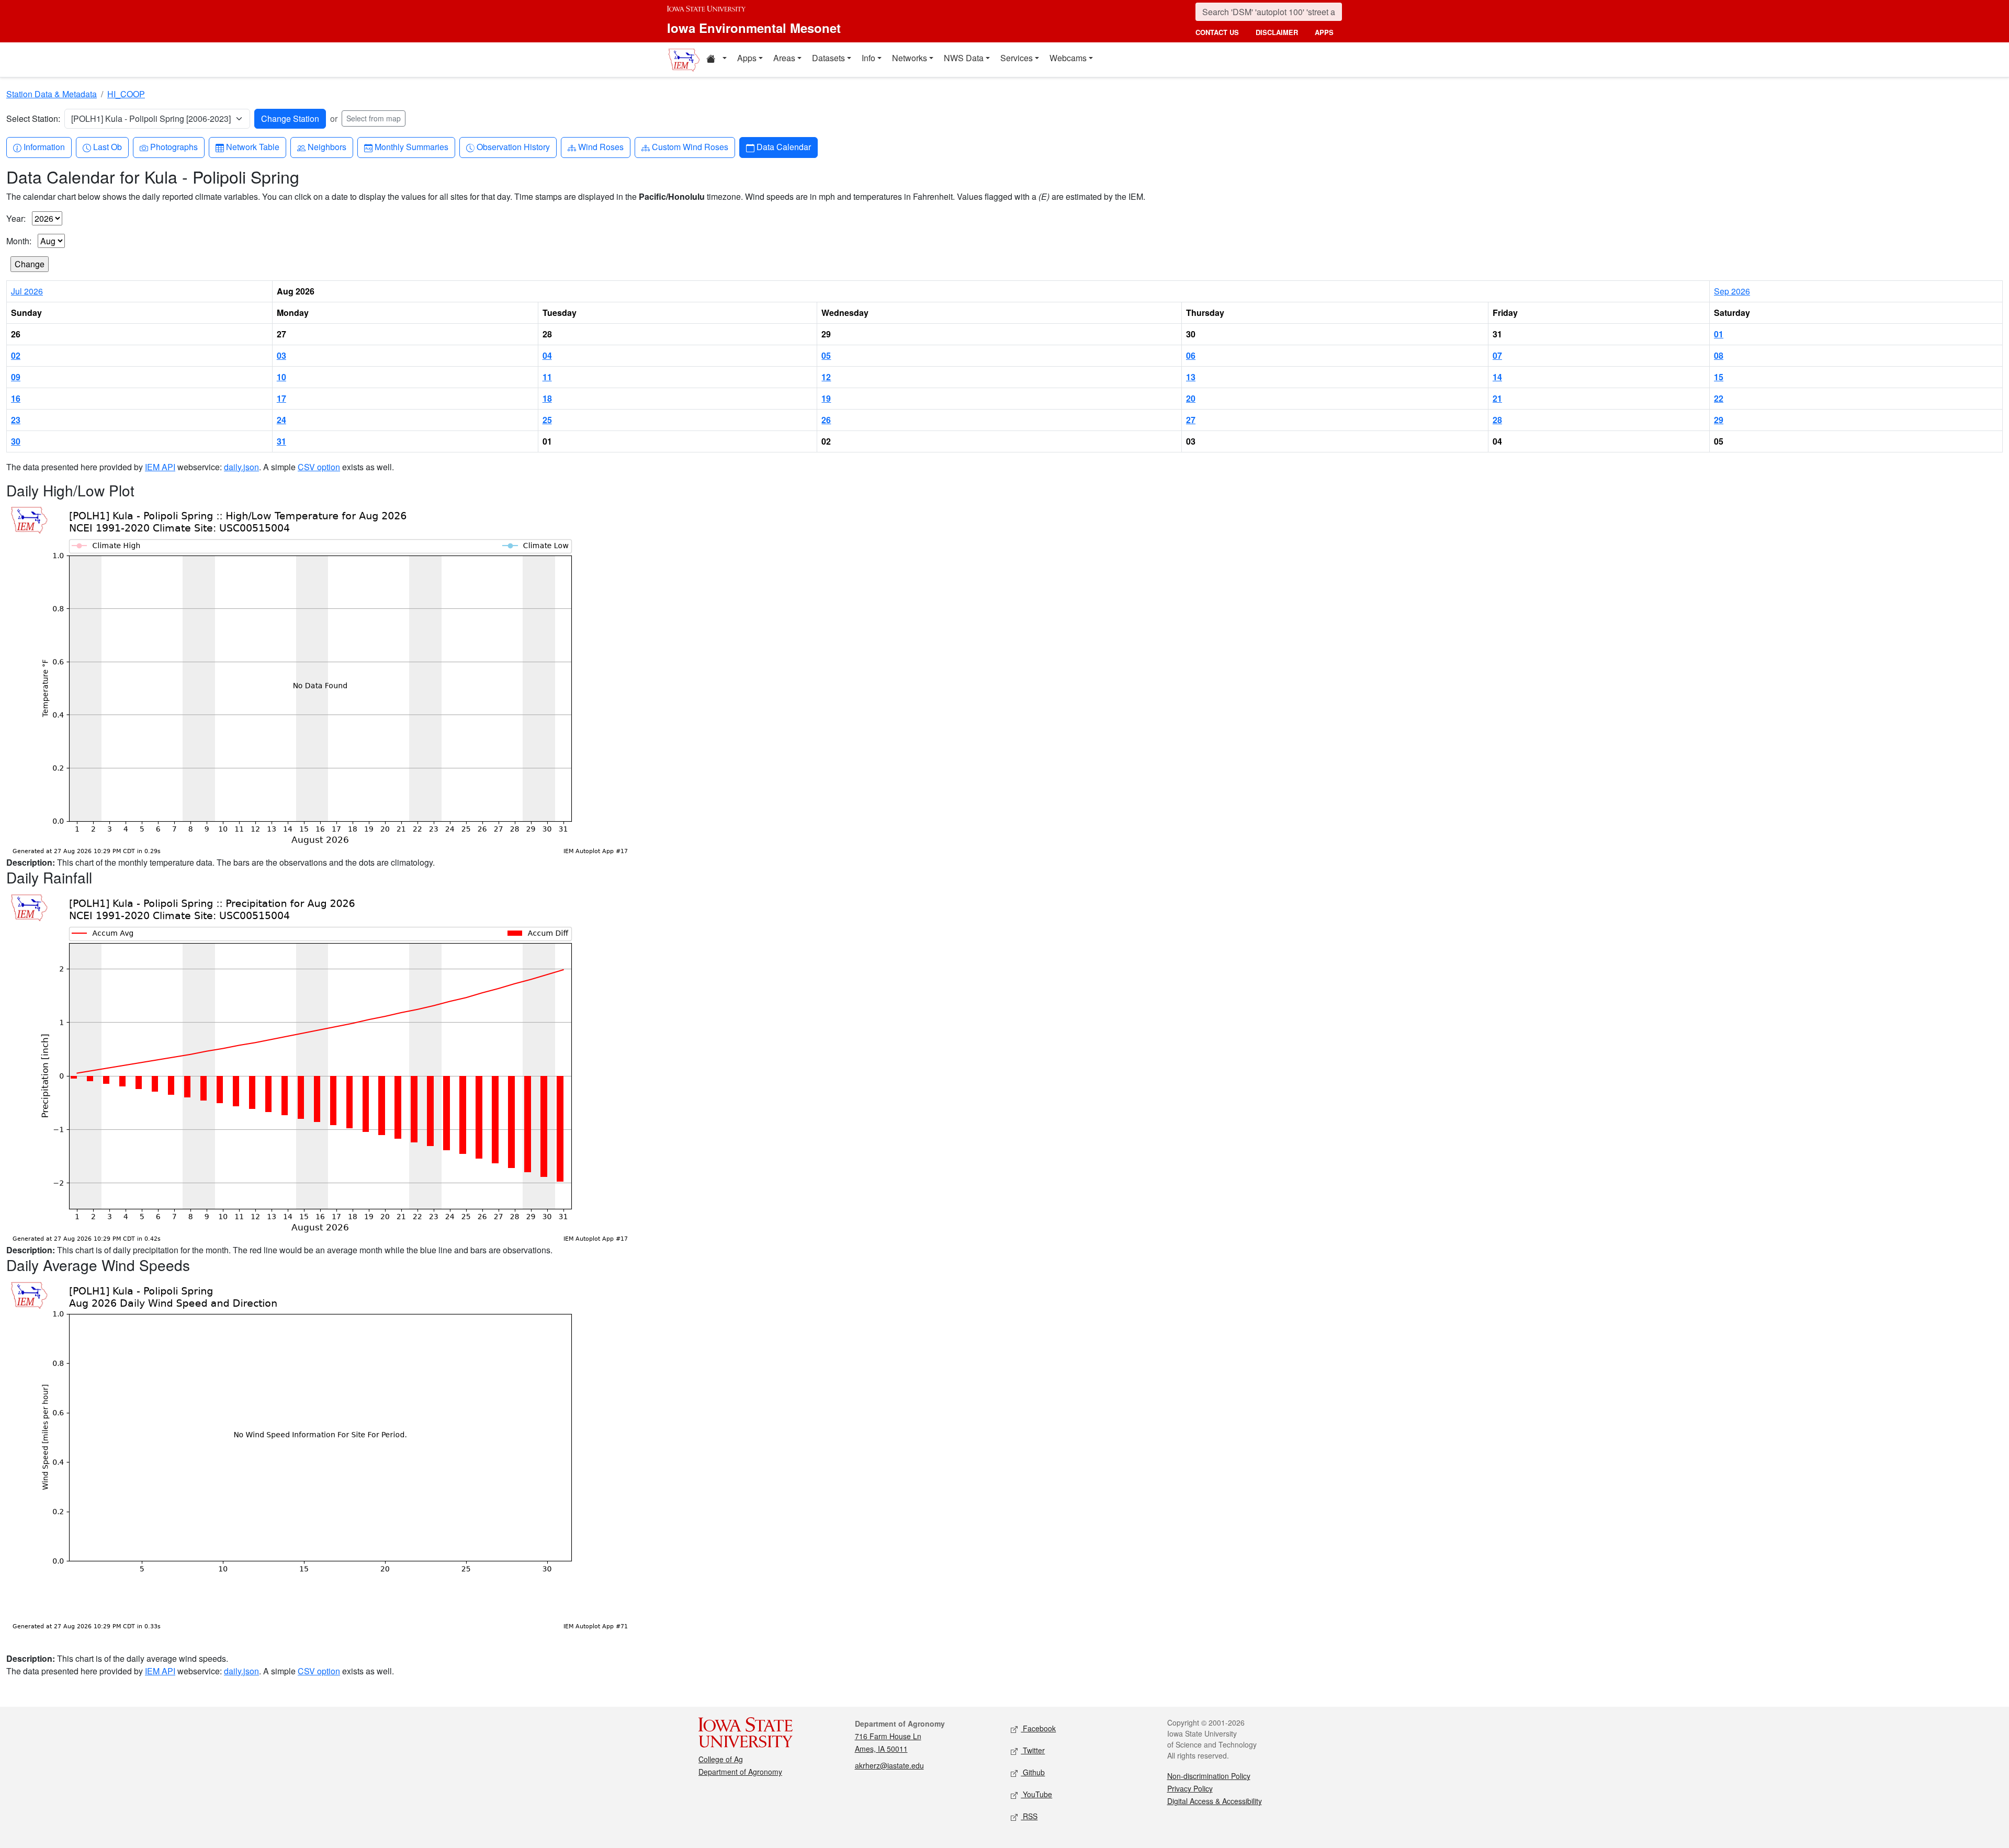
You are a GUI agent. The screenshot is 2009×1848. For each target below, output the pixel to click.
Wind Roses (601, 146)
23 (16, 420)
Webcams (1068, 58)
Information (44, 146)
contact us (1217, 32)
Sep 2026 (1732, 291)
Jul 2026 (27, 291)
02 (16, 355)
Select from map (374, 118)
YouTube (1036, 1794)
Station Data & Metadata (52, 94)
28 (1497, 420)
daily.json (241, 467)
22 (1719, 398)
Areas (784, 58)
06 (1191, 355)
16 (16, 398)
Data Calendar (783, 146)
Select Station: (33, 118)
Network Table (252, 146)
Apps (747, 58)
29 (1719, 420)
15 (1719, 377)
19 (826, 398)
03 (281, 355)
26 (826, 420)
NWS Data (964, 58)
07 (1497, 355)
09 (16, 377)
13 (1191, 377)
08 (1719, 355)
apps (1324, 32)
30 (16, 441)
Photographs (174, 146)
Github (1033, 1772)
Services (1017, 58)
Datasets (828, 58)
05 (826, 355)
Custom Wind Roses (690, 146)
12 (826, 377)
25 (547, 420)
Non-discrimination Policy (1209, 1776)
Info (868, 58)
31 (281, 441)
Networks (910, 58)
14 (1497, 377)
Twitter (1033, 1750)
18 (547, 398)
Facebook (1038, 1728)
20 (1191, 398)
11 (547, 377)
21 (1497, 398)
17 (281, 398)
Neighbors (327, 146)
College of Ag (721, 1759)
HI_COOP (126, 94)
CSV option (319, 467)
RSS (1029, 1816)
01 (1719, 334)
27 (1191, 420)
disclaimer (1277, 32)
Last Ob (107, 146)
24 (281, 420)
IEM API (160, 467)
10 (281, 377)
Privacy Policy (1190, 1788)
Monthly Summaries (411, 146)
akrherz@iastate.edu (889, 1765)
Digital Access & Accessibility (1215, 1801)
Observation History (513, 146)
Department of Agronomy (740, 1772)
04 (547, 355)
